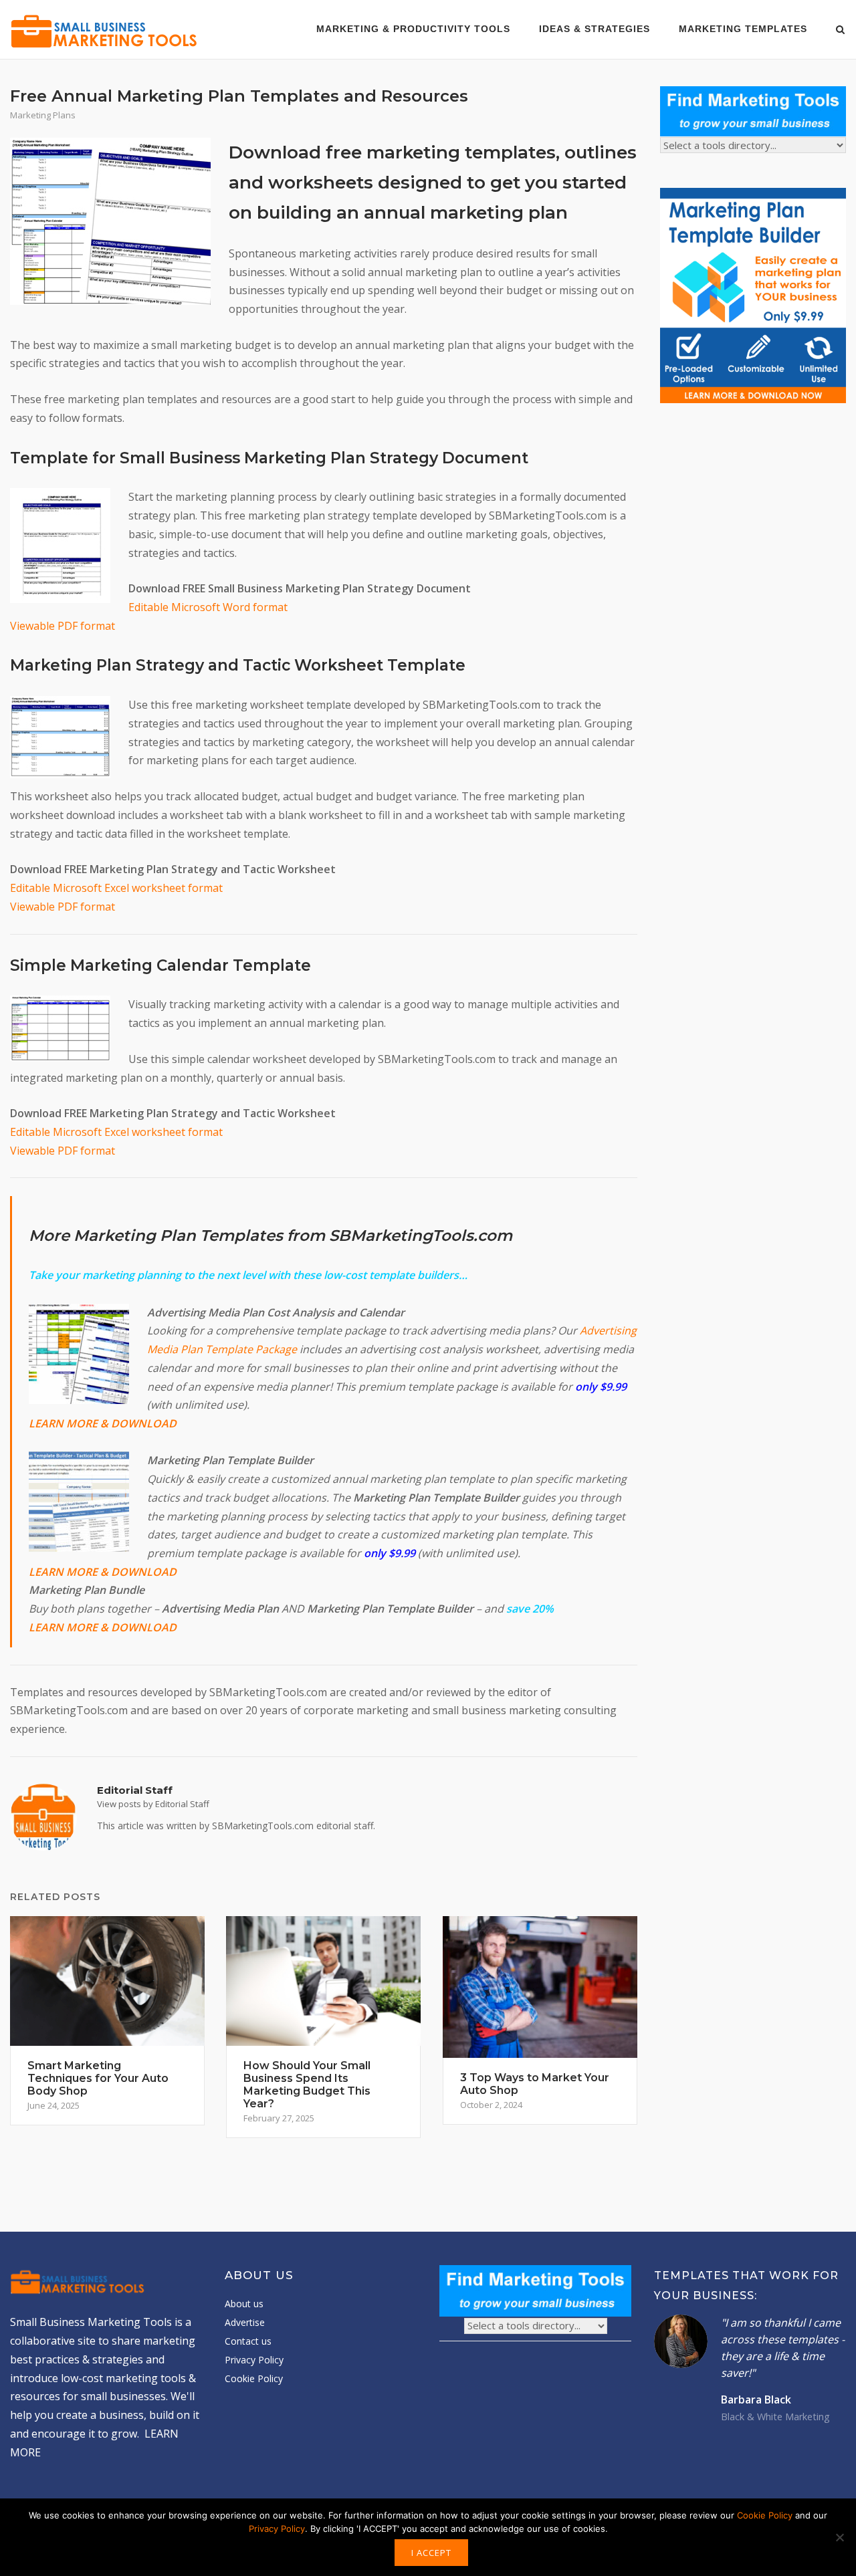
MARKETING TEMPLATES (743, 29)
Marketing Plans (43, 115)
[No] (839, 2537)
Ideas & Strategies (595, 29)
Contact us (248, 2341)
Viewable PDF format (63, 626)
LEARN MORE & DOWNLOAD (103, 1423)
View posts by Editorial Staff (153, 1804)
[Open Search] (840, 31)
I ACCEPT (431, 2553)
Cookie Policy (254, 2378)
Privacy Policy (254, 2360)
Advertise (245, 2322)
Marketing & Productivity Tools (413, 29)
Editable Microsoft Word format (208, 607)
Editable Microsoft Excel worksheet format (116, 888)
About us (244, 2304)
